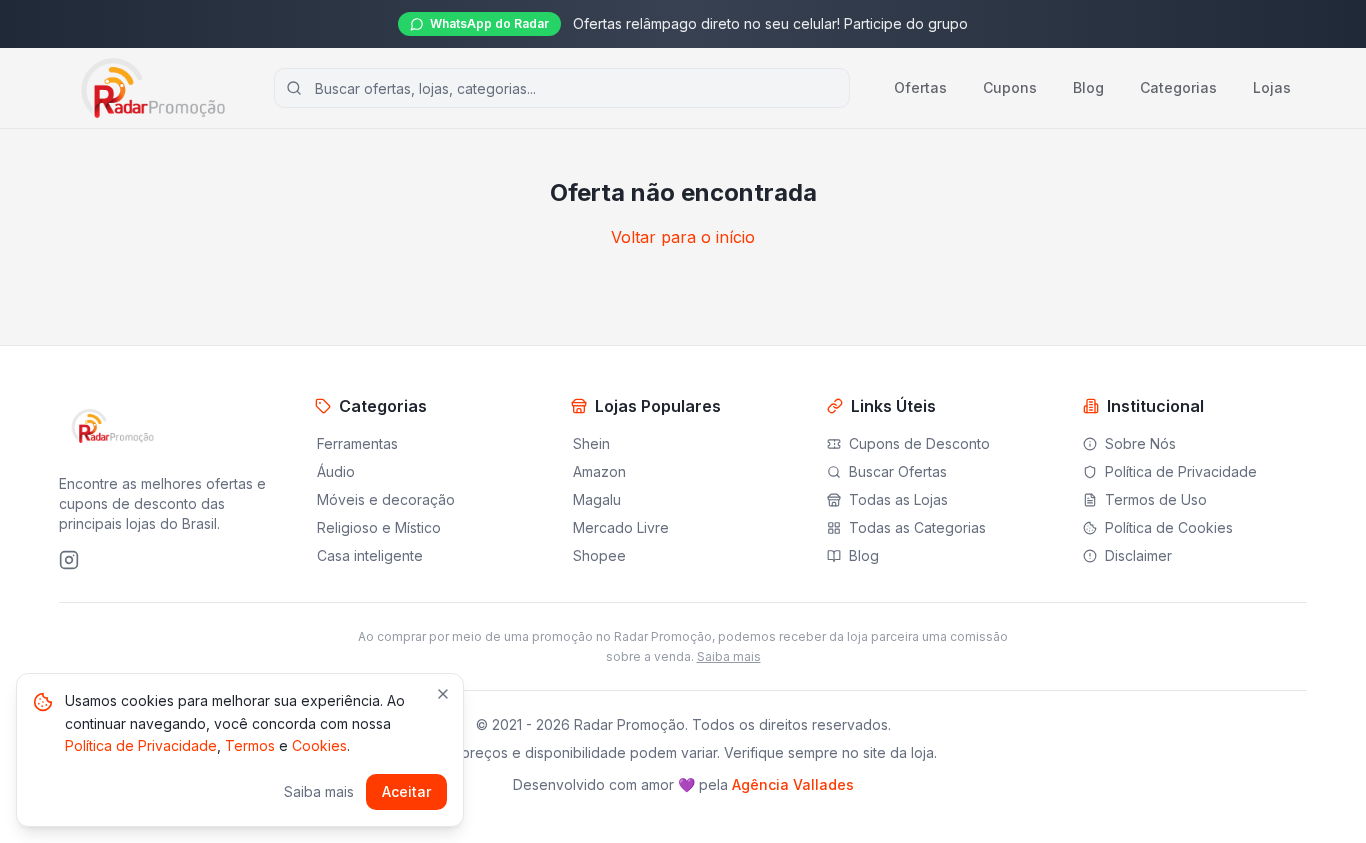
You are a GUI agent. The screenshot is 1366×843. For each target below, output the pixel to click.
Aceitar (406, 791)
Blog (1088, 87)
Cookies (319, 745)
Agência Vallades (793, 784)
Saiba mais (729, 656)
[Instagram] (69, 560)
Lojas (1272, 87)
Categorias (1178, 87)
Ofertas (920, 87)
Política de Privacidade (141, 745)
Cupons (1010, 87)
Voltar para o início (683, 237)
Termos (250, 745)
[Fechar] (443, 694)
